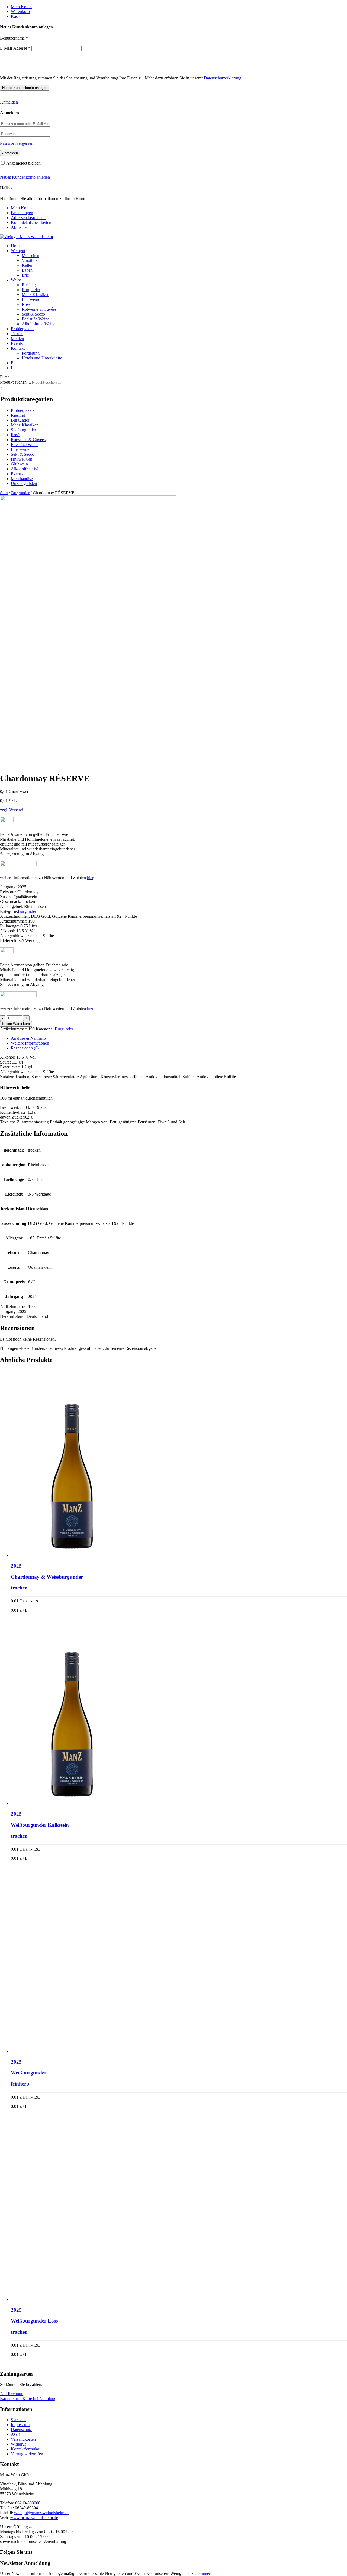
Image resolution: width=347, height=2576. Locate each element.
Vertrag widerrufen (27, 2454)
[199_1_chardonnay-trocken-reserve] (88, 765)
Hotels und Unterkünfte (42, 358)
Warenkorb (20, 12)
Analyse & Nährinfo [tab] (28, 1038)
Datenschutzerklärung (223, 78)
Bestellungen (22, 213)
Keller (27, 265)
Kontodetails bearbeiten (31, 222)
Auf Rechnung (13, 2394)
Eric (25, 275)
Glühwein (19, 464)
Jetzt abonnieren (201, 2573)
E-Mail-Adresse (15, 48)
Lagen (27, 270)
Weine (16, 280)
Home (16, 246)
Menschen (30, 256)
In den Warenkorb (16, 1024)
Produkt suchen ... (15, 382)
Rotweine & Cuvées (39, 309)
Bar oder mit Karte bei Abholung (28, 2399)
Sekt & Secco (33, 314)
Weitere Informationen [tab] (30, 1043)
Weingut (18, 251)
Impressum (20, 2425)
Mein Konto (21, 7)
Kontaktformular (25, 2449)
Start (4, 493)
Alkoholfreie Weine (38, 324)
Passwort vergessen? (18, 143)
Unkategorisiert (24, 484)
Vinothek (30, 260)
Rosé (26, 304)
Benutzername (14, 38)
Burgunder (31, 290)
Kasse (16, 16)
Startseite (19, 2420)
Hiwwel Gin (22, 459)
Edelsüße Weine (36, 319)
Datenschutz (21, 2429)
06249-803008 (28, 2503)
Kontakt (18, 348)
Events (17, 343)
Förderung (31, 353)
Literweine (31, 299)
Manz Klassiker (35, 295)
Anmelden (9, 102)
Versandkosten (23, 2439)
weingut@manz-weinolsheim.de (42, 2513)
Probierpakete (23, 329)
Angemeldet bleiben (23, 163)
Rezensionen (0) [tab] (25, 1048)
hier (90, 878)
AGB (16, 2434)
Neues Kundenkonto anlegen (25, 177)
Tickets (17, 334)
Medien (17, 338)
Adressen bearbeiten (28, 218)
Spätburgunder (23, 430)
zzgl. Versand (12, 810)
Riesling (29, 285)
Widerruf (18, 2444)
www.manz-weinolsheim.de (34, 2518)
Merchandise (22, 479)
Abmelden (20, 227)
